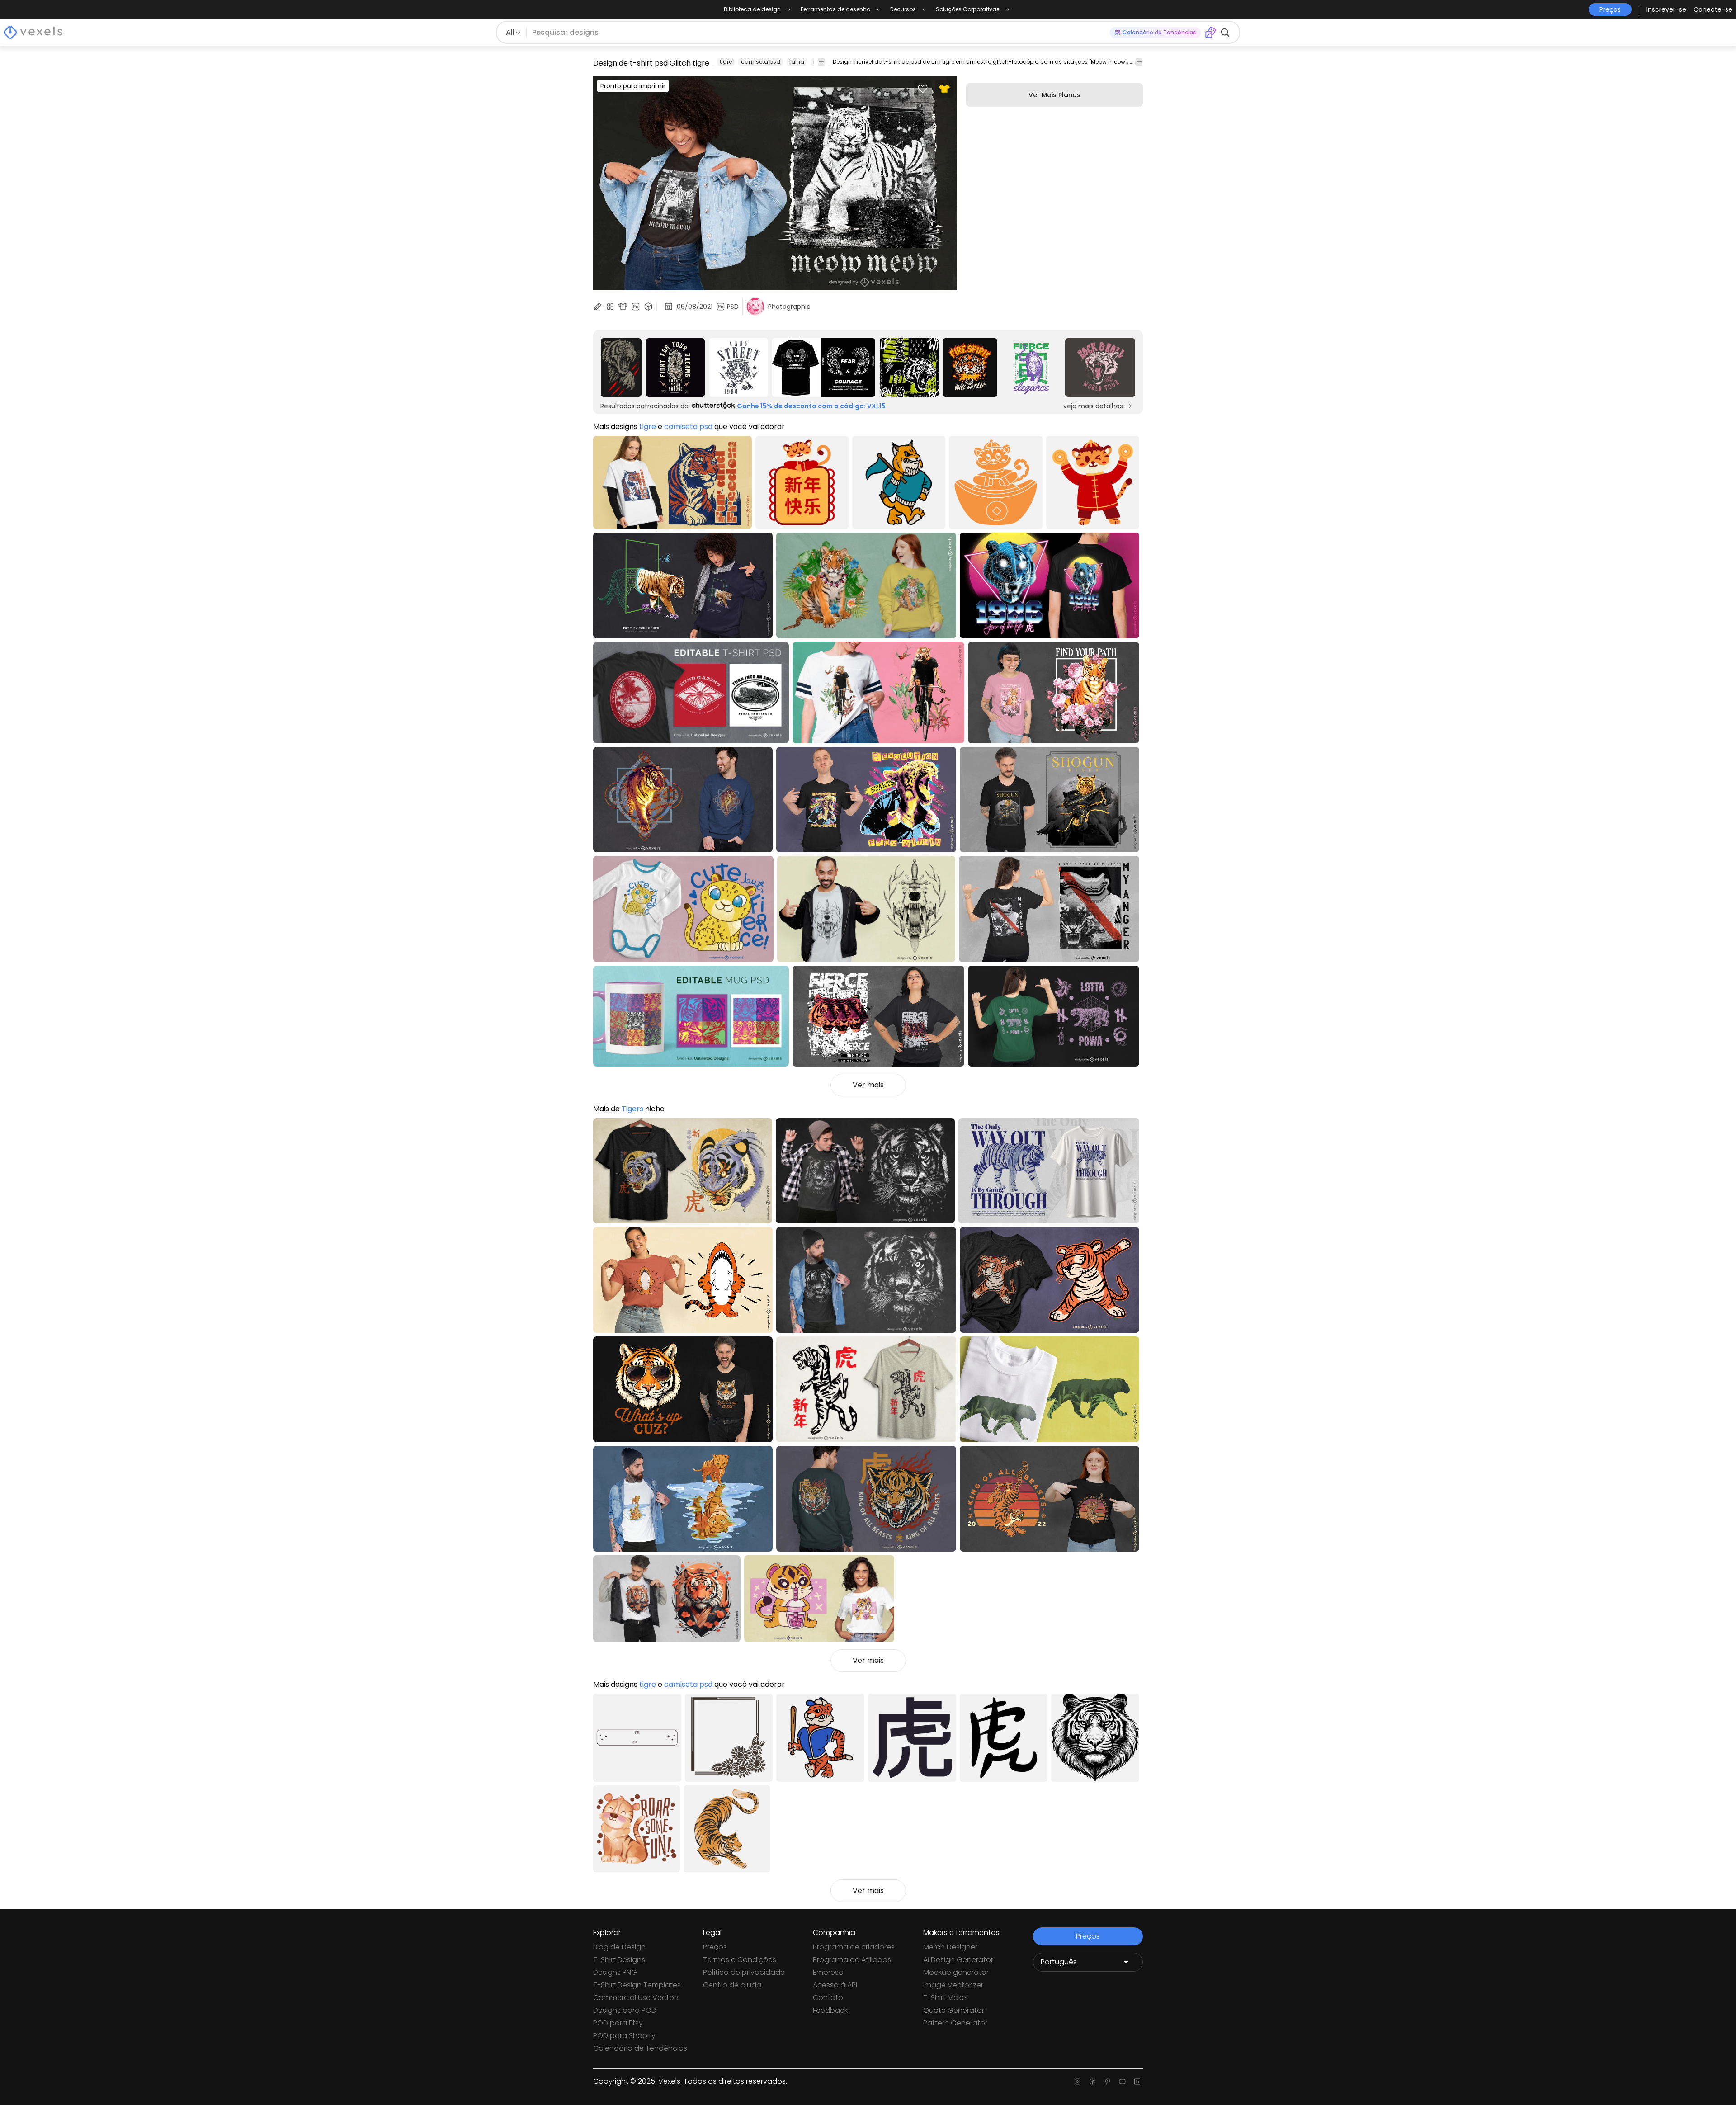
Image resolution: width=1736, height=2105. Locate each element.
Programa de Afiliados (852, 1960)
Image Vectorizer (953, 1985)
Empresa (828, 1972)
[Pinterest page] (1107, 2081)
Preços (715, 1947)
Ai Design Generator (958, 1960)
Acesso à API (835, 1985)
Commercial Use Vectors (637, 1998)
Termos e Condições (740, 1960)
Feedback (830, 2010)
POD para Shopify (624, 2036)
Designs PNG (615, 1972)
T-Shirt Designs (619, 1960)
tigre (726, 62)
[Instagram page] (1078, 2081)
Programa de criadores (854, 1947)
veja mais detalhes (1093, 406)
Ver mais (868, 1085)
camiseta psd (761, 62)
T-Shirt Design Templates (637, 1985)
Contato (828, 1998)
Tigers (632, 1109)
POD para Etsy (618, 2023)
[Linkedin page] (1137, 2081)
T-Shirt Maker (946, 1998)
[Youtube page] (1122, 2081)
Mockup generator (956, 1972)
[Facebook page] (1092, 2081)
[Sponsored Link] (621, 368)
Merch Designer (950, 1947)
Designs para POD (625, 2010)
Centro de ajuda (732, 1985)
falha (797, 62)
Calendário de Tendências (640, 2048)
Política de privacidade (744, 1972)
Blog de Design (619, 1947)
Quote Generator (954, 2010)
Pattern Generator (955, 2023)
